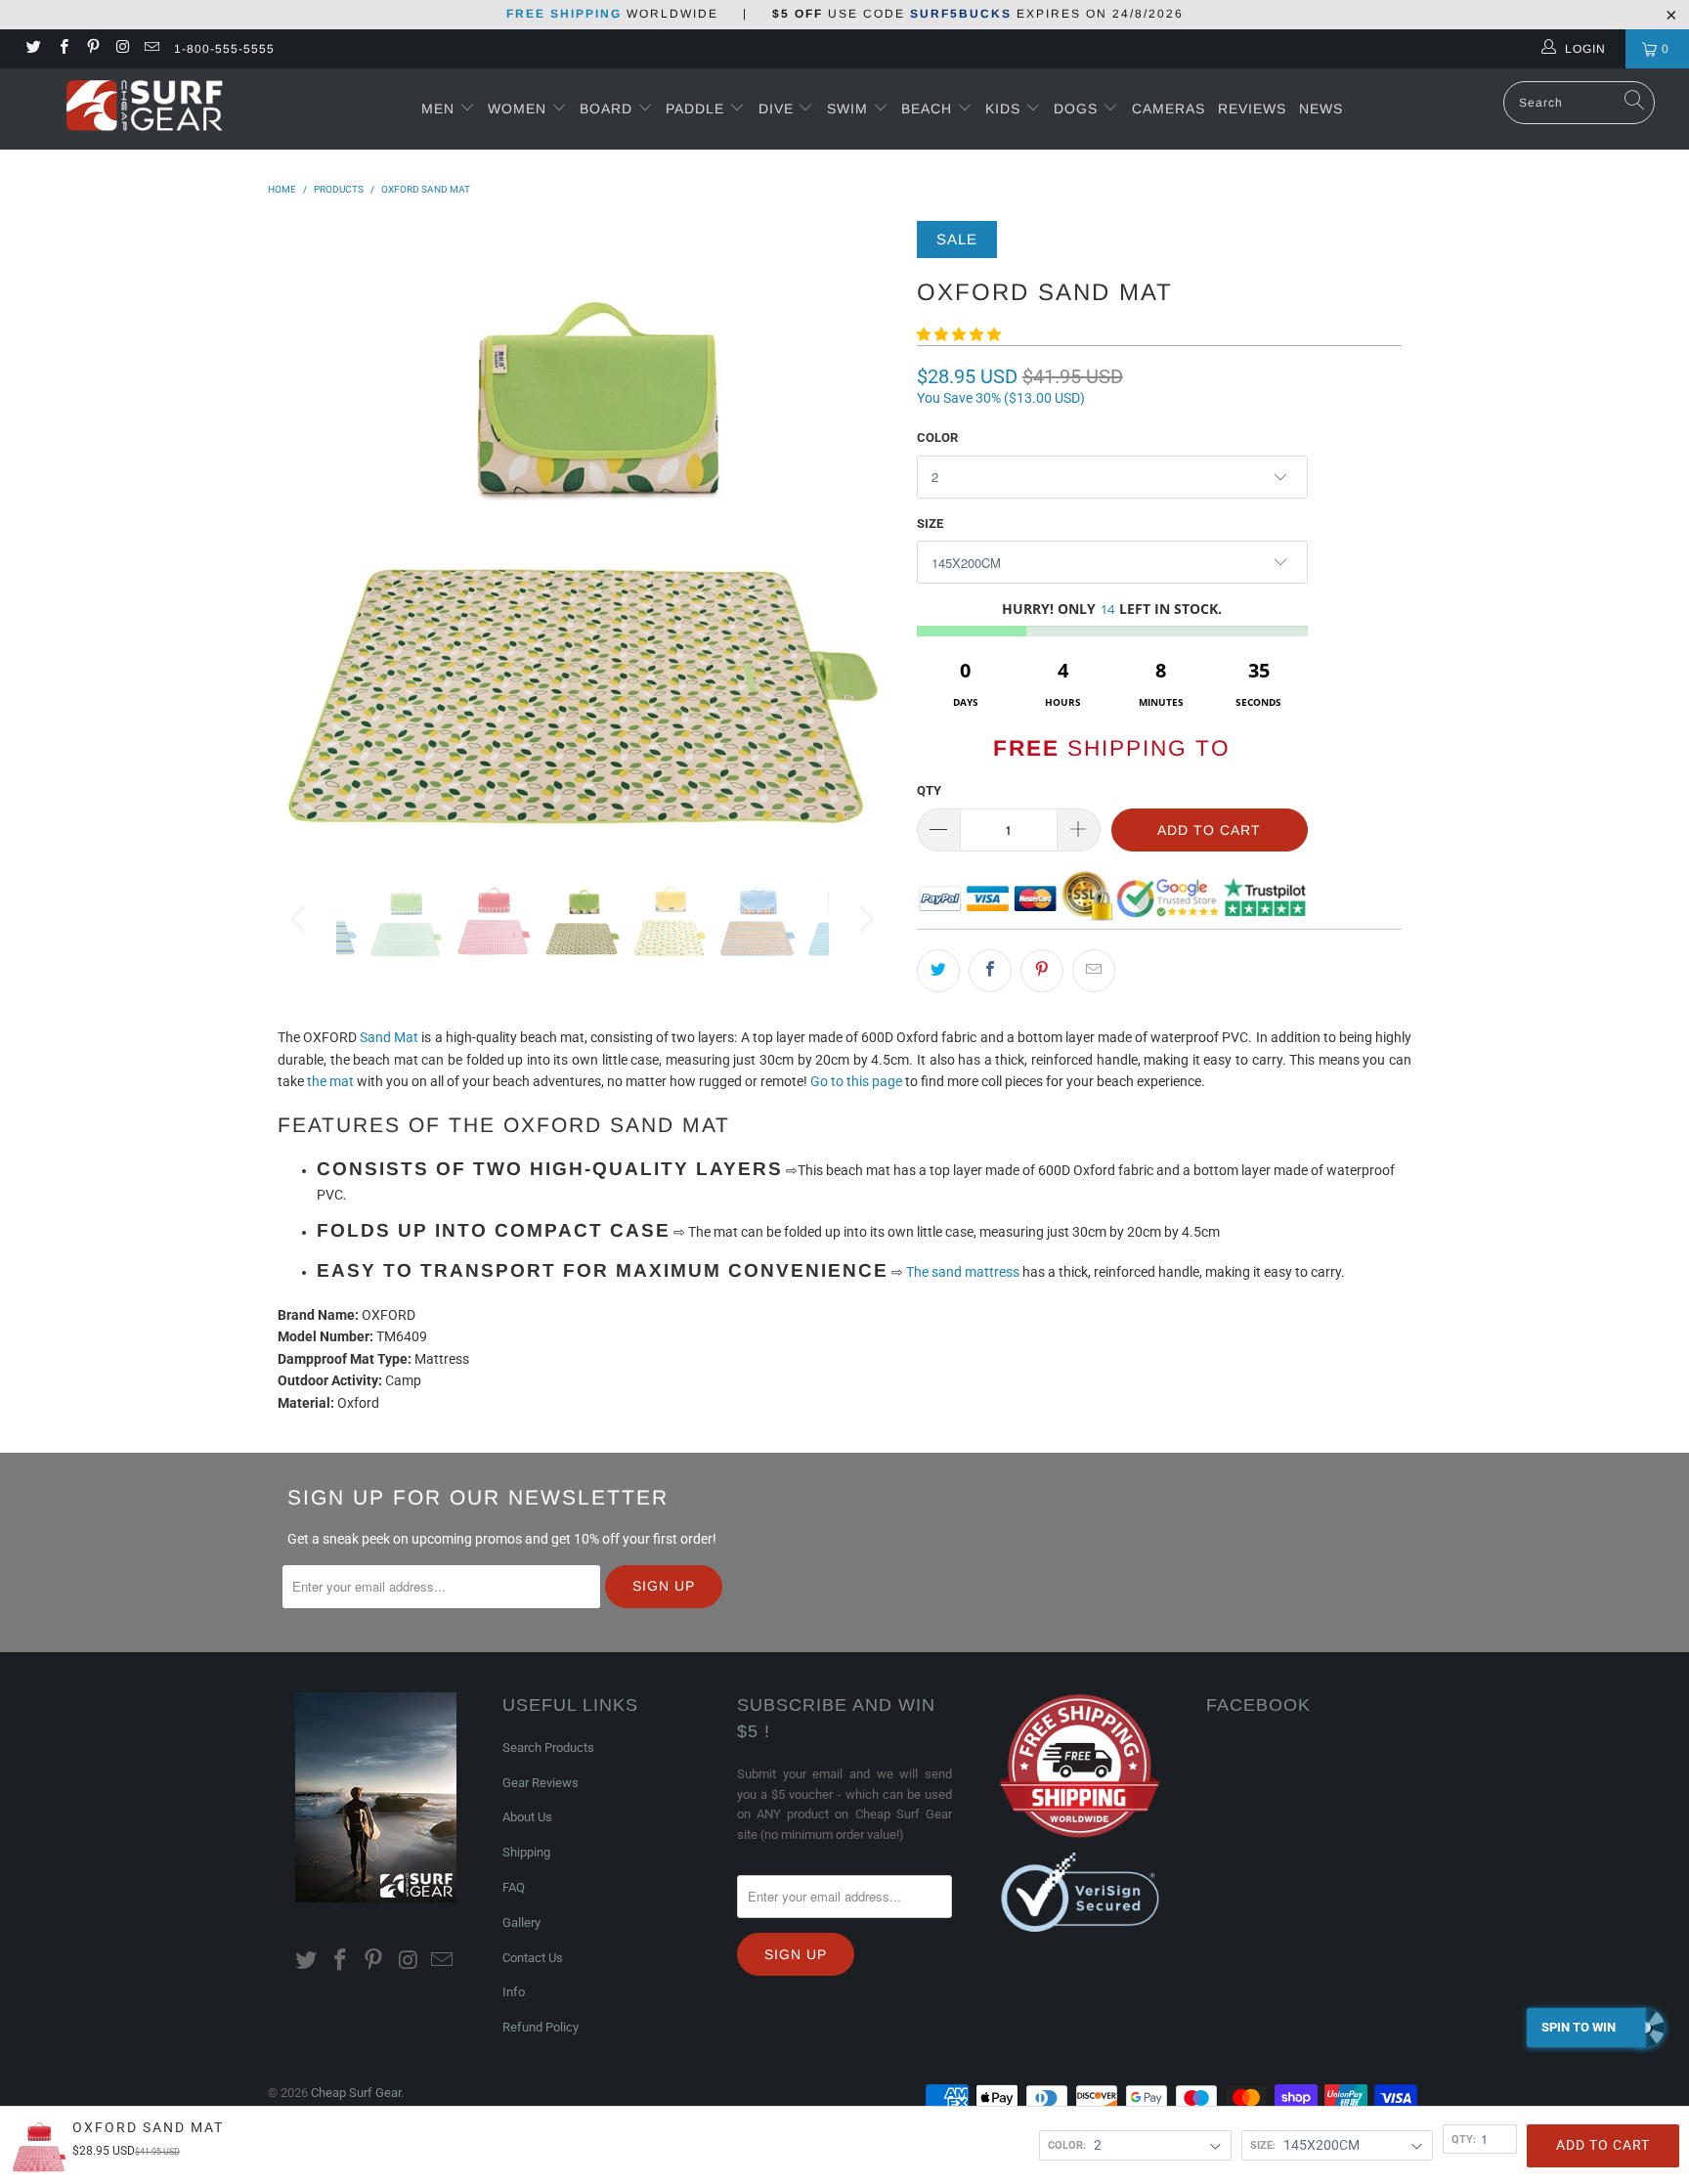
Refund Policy (541, 2027)
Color (937, 437)
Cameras (1169, 109)
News (1321, 109)
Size (930, 524)
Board (606, 109)
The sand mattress (963, 1272)
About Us (527, 1817)
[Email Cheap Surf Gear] (151, 49)
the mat (330, 1081)
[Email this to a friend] (1094, 971)
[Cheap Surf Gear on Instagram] (122, 49)
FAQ (514, 1887)
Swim (850, 109)
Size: (1263, 2145)
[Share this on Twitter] (938, 971)
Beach (929, 109)
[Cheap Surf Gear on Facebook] (62, 49)
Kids (1005, 109)
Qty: (1464, 2139)
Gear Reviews (541, 1783)
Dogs (1078, 109)
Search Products (548, 1747)
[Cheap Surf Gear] (145, 108)
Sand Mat (389, 1037)
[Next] (864, 536)
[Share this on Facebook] (990, 971)
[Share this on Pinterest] (1042, 971)
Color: (1067, 2145)
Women (517, 109)
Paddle (695, 109)
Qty (929, 790)
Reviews (1252, 109)
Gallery (521, 1922)
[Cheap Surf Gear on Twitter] (33, 49)
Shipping (526, 1852)
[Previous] (302, 536)
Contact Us (533, 1958)
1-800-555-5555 (224, 49)
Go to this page (856, 1081)
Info (514, 1992)
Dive (776, 109)
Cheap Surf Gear (356, 2093)
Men (438, 109)
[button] (959, 334)
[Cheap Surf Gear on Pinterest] (92, 49)
